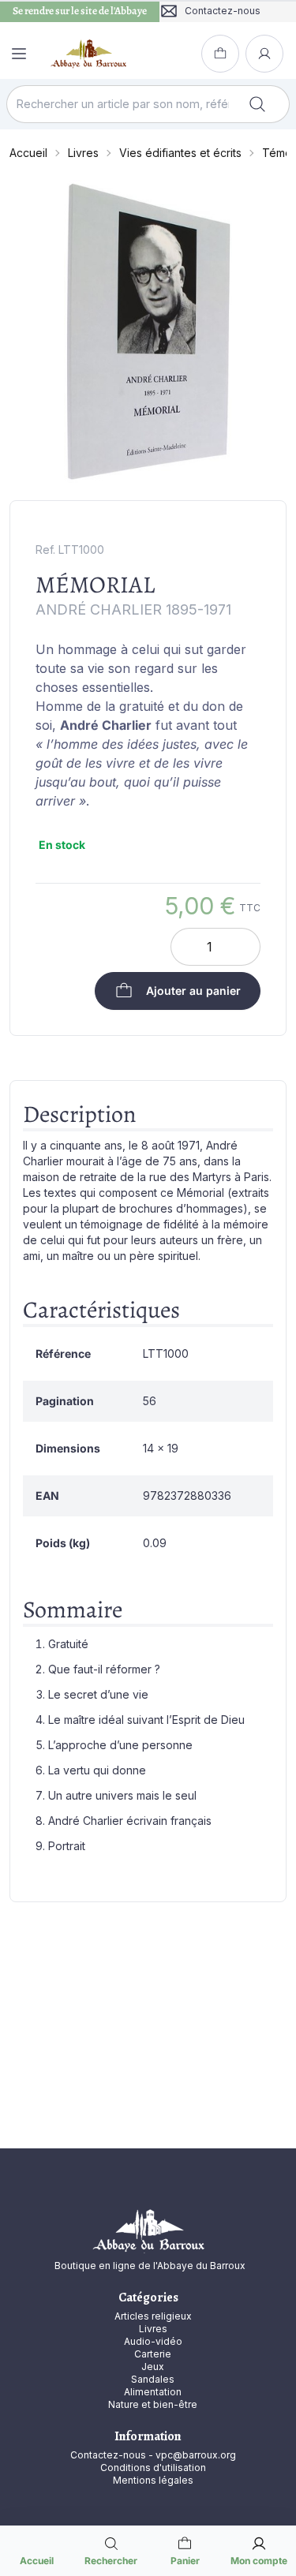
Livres (83, 153)
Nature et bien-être (153, 2404)
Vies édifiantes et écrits (180, 153)
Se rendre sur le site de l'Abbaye (80, 11)
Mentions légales (153, 2480)
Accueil (28, 153)
